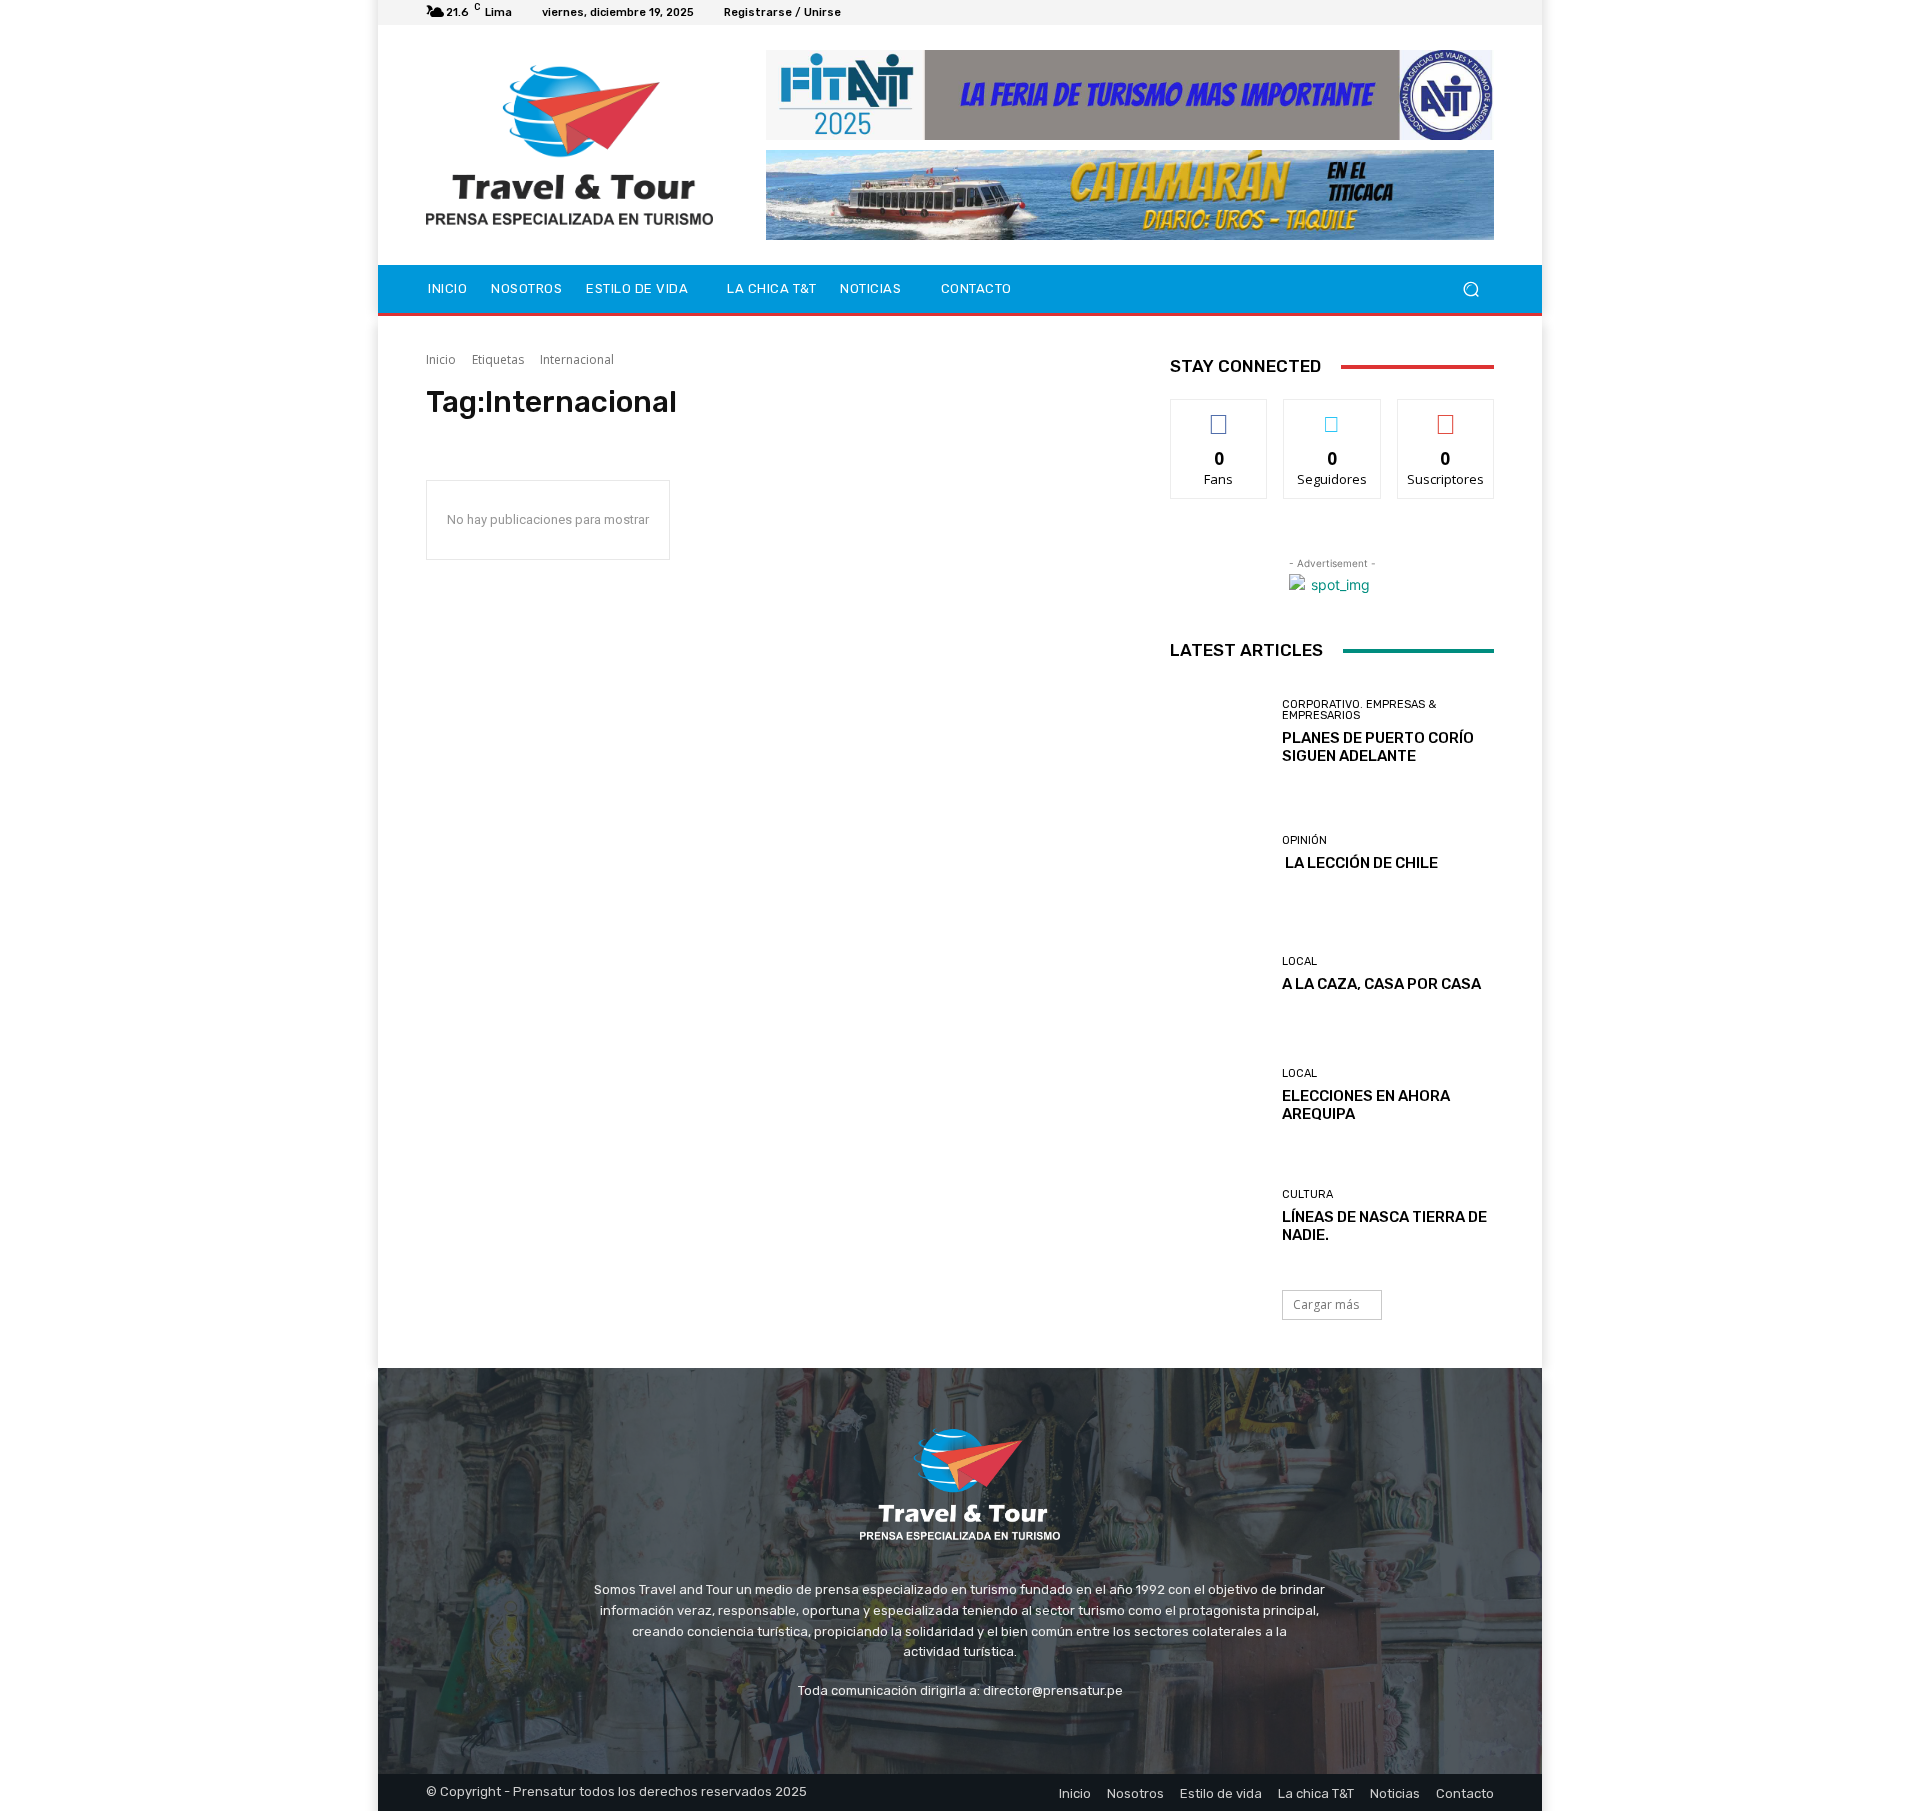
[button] (1470, 289)
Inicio (441, 359)
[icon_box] (863, 15)
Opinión (1304, 840)
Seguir (1332, 414)
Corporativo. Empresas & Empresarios (1359, 710)
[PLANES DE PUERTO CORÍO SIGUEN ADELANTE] (1218, 731)
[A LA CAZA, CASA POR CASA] (1218, 974)
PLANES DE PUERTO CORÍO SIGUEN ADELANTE (1378, 747)
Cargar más (1326, 1304)
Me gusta (1219, 414)
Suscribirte (1445, 414)
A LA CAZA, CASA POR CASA (1381, 984)
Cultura (1307, 1194)
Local (1299, 961)
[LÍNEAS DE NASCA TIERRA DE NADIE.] (1218, 1216)
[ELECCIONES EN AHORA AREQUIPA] (1218, 1095)
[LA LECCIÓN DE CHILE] (1218, 853)
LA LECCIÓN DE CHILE (1360, 863)
